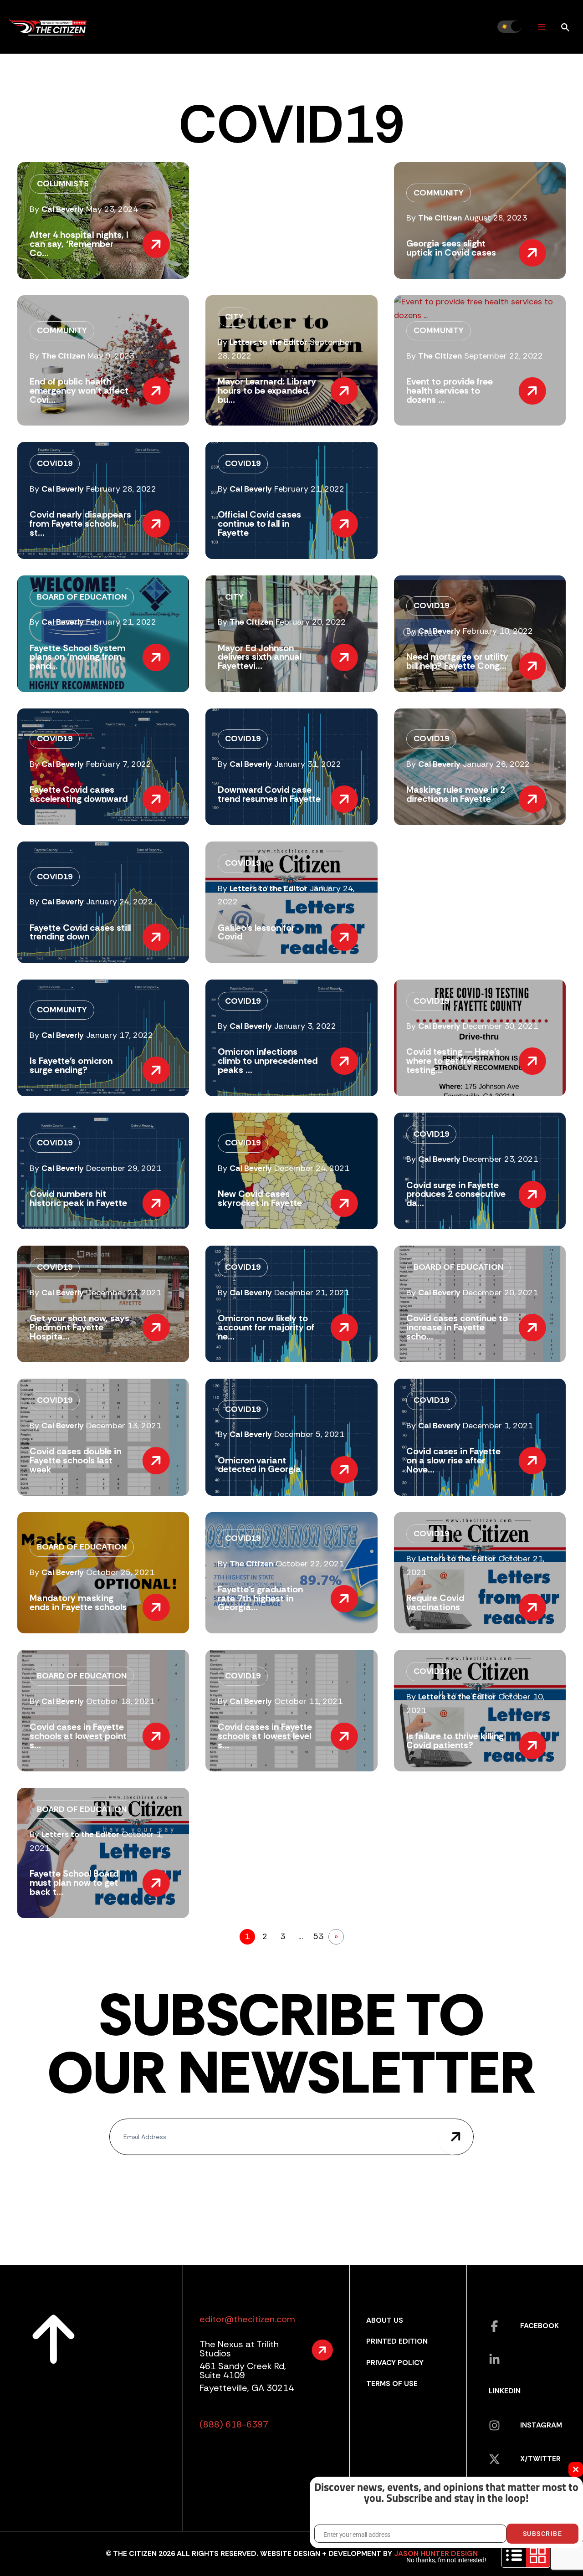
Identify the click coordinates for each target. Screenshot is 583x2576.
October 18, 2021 (120, 1701)
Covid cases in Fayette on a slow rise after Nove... (453, 1460)
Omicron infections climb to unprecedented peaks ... (268, 1061)
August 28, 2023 (496, 218)
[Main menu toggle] (541, 27)
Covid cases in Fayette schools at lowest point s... (78, 1736)
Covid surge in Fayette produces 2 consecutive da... (456, 1194)
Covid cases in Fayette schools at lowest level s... (265, 1736)
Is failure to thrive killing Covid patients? (455, 1740)
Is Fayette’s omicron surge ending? (71, 1065)
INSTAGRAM (541, 2425)
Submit (455, 2137)
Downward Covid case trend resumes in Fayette (269, 794)
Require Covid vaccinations (435, 1602)
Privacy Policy (395, 2363)
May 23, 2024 (112, 209)
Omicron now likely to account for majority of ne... (266, 1327)
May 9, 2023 (111, 356)
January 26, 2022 (496, 764)
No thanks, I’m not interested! (446, 2560)
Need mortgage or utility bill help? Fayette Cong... (457, 661)
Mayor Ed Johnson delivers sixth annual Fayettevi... (260, 657)
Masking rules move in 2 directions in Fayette (456, 794)
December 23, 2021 (500, 1159)
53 (318, 1936)
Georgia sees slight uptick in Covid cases (451, 248)
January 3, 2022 (305, 1026)
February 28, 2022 (121, 489)
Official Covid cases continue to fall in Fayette (259, 523)
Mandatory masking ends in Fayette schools (78, 1602)
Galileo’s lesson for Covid (256, 932)
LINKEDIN (505, 2391)
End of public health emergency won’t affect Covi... (79, 390)
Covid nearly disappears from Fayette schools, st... (80, 523)
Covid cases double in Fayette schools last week (75, 1460)
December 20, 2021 (500, 1293)
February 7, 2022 (119, 764)
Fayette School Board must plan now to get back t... (74, 1883)
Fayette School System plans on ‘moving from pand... (77, 657)
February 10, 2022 (498, 631)
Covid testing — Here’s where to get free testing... (453, 1061)
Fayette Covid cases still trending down (80, 932)
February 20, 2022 (311, 622)
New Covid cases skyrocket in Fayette (260, 1198)
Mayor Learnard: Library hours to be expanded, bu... (267, 390)
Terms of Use (392, 2384)
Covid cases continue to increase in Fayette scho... (457, 1327)
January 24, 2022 (120, 902)
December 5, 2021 (309, 1434)
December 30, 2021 (500, 1026)
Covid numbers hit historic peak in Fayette (78, 1198)
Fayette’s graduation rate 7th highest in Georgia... (260, 1598)
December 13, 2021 (124, 1426)
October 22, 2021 (310, 1564)
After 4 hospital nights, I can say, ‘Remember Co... (79, 244)
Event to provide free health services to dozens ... (450, 390)
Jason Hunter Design (436, 2553)
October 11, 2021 (308, 1701)
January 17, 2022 (120, 1035)
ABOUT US (385, 2320)
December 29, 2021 (124, 1168)
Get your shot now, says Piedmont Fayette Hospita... (79, 1327)
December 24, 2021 (312, 1168)
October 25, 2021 (120, 1572)
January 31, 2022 (308, 764)
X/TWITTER (540, 2459)
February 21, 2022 (309, 489)
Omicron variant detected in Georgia (259, 1465)
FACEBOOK (540, 2326)
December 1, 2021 (498, 1426)
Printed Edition (397, 2341)
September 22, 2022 (504, 356)
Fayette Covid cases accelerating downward (79, 794)
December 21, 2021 (312, 1293)
